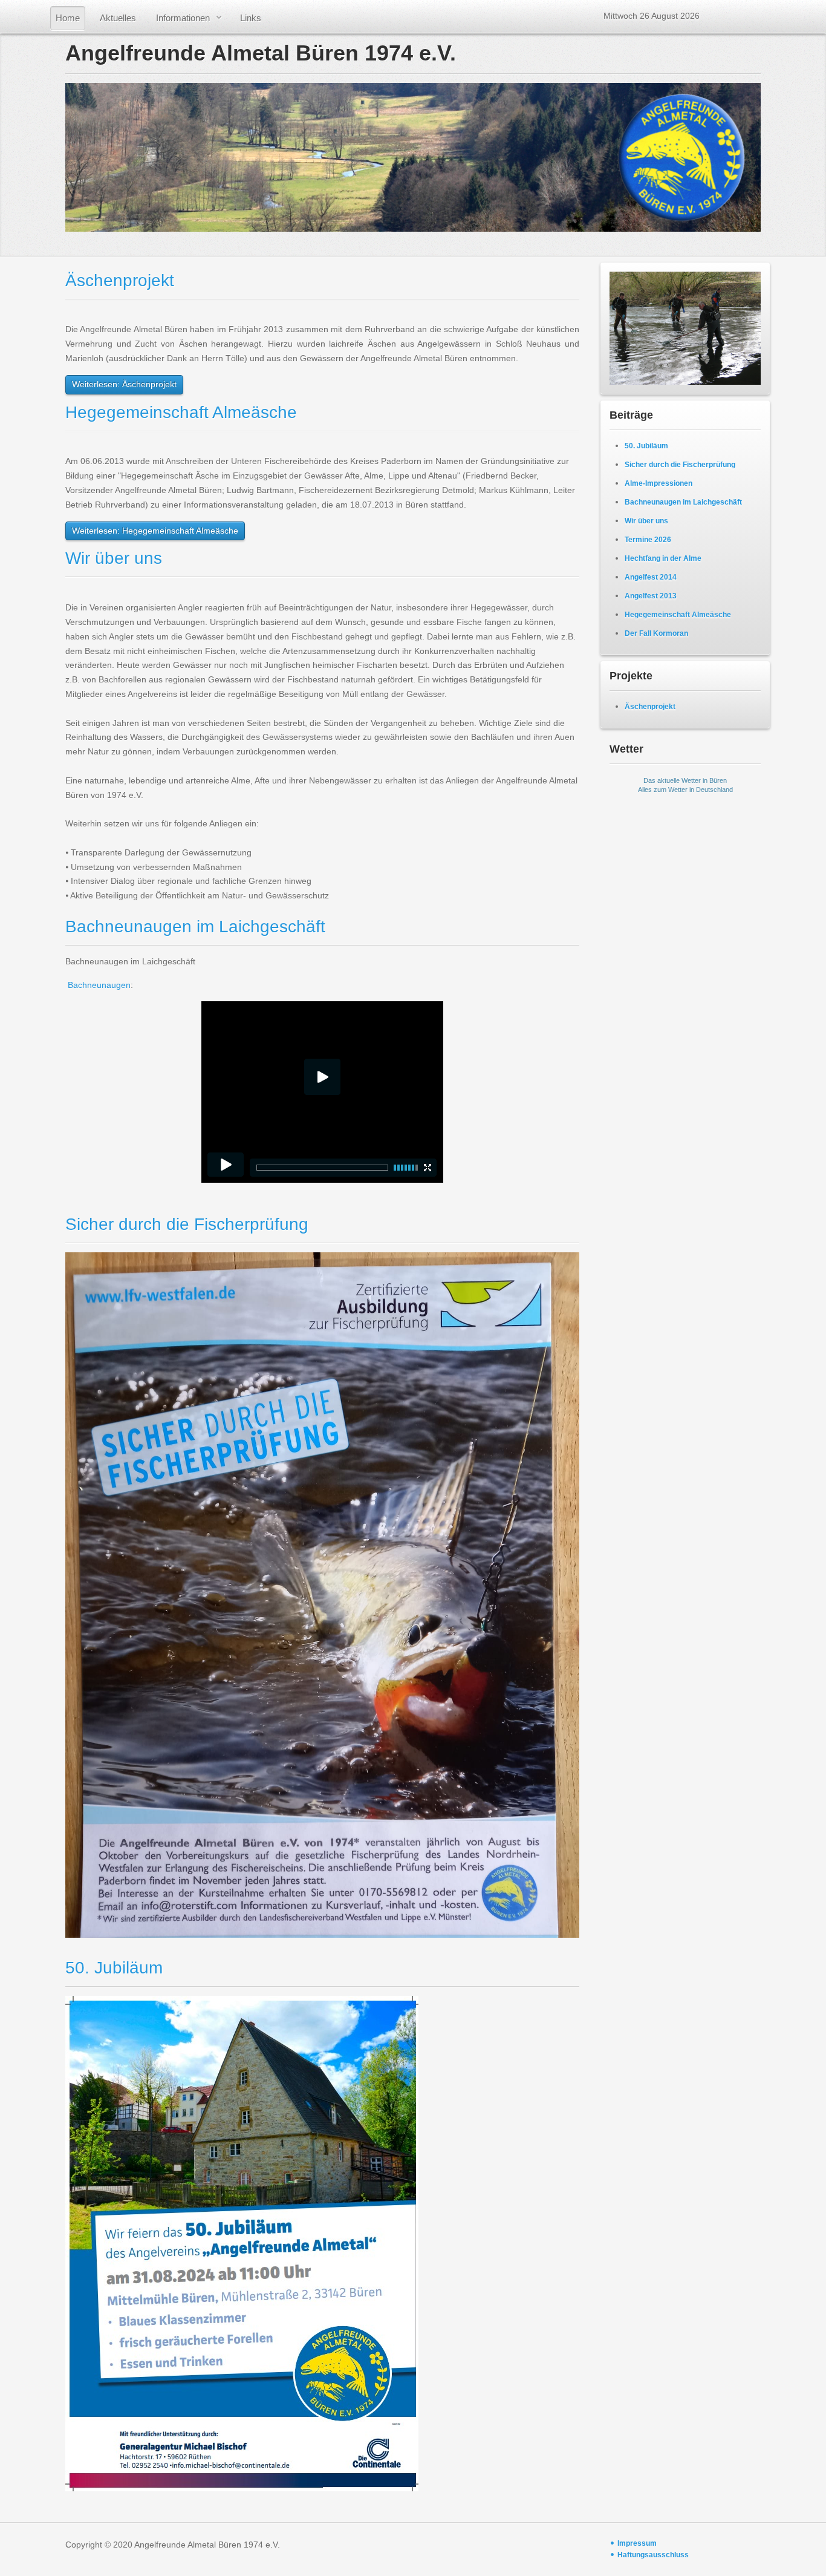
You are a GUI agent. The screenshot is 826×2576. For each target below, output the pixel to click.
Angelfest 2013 (651, 596)
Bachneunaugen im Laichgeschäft (195, 927)
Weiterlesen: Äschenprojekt (124, 384)
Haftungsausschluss (653, 2555)
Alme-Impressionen (659, 483)
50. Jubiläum (114, 1968)
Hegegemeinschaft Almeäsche (181, 412)
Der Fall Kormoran (656, 633)
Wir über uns (114, 558)
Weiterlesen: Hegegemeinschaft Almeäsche (155, 531)
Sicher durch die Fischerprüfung (187, 1224)
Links (251, 18)
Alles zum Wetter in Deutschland (685, 789)
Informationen (183, 18)
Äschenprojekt (120, 280)
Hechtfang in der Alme (663, 558)
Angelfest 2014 (651, 577)
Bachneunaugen (99, 985)
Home (68, 18)
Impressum (637, 2543)
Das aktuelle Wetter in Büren (685, 780)
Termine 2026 (648, 540)
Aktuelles (118, 18)
